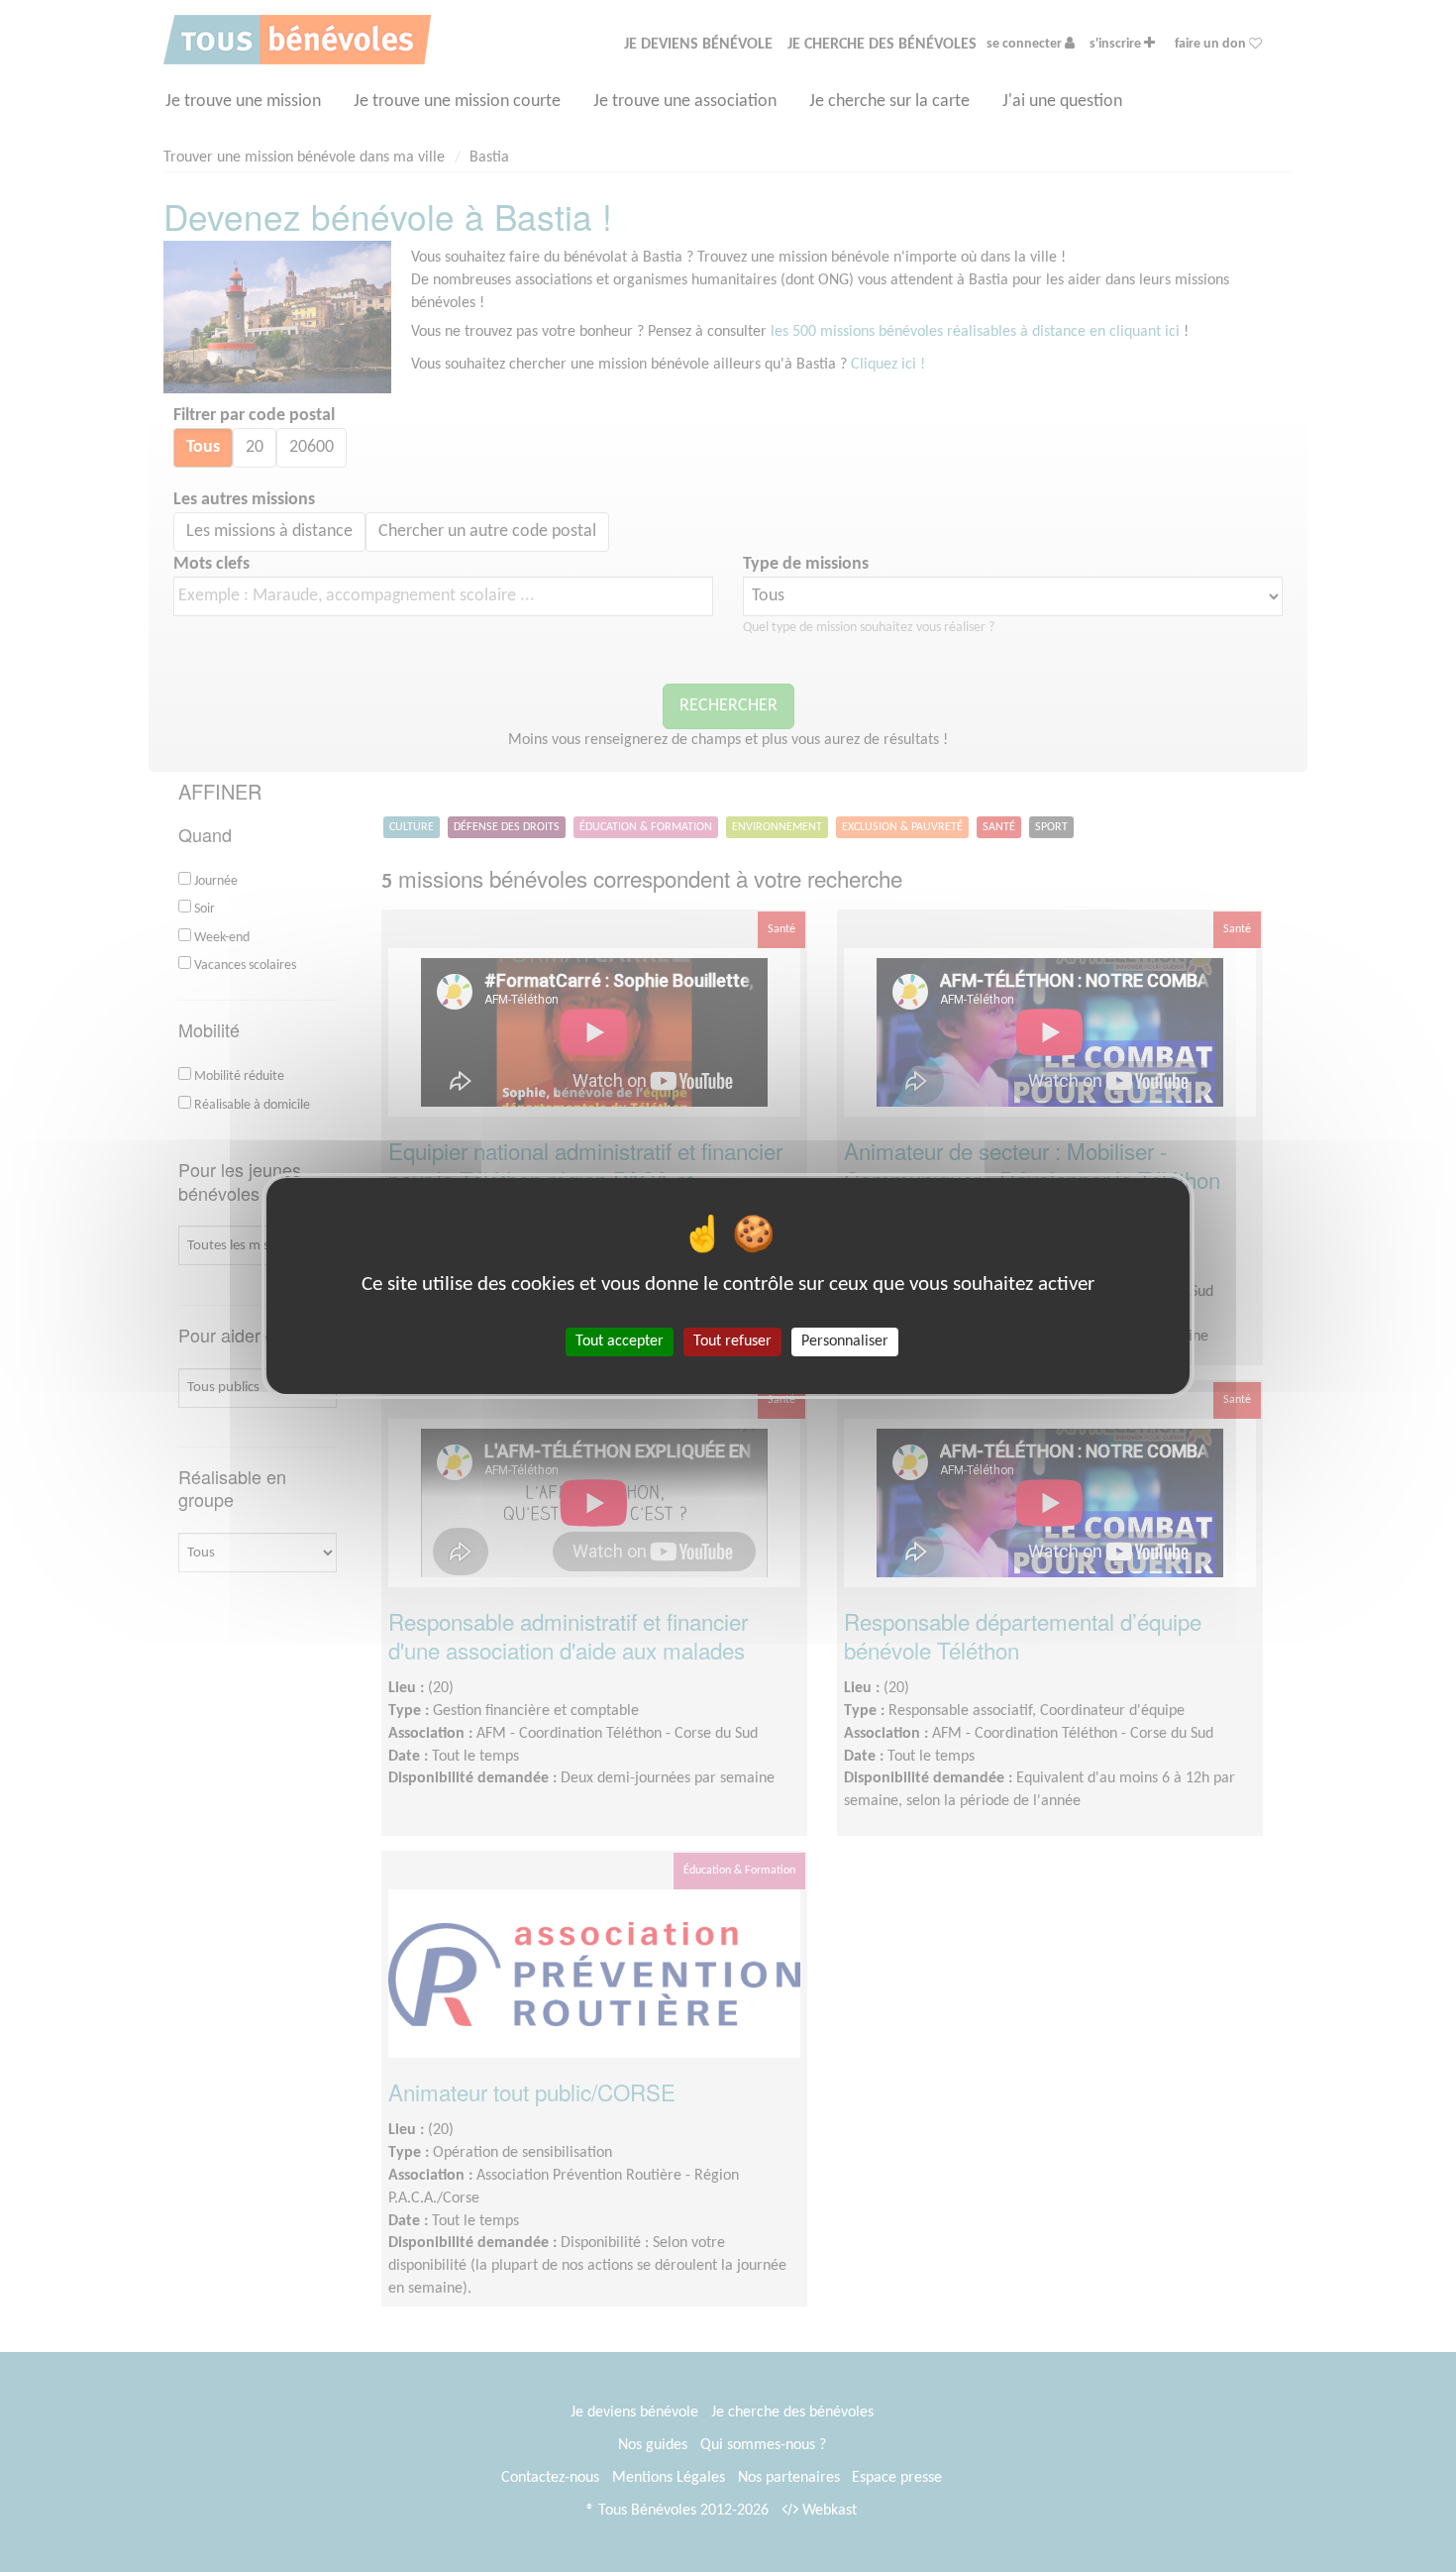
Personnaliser (845, 1341)
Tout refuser (732, 1341)
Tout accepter (620, 1341)
